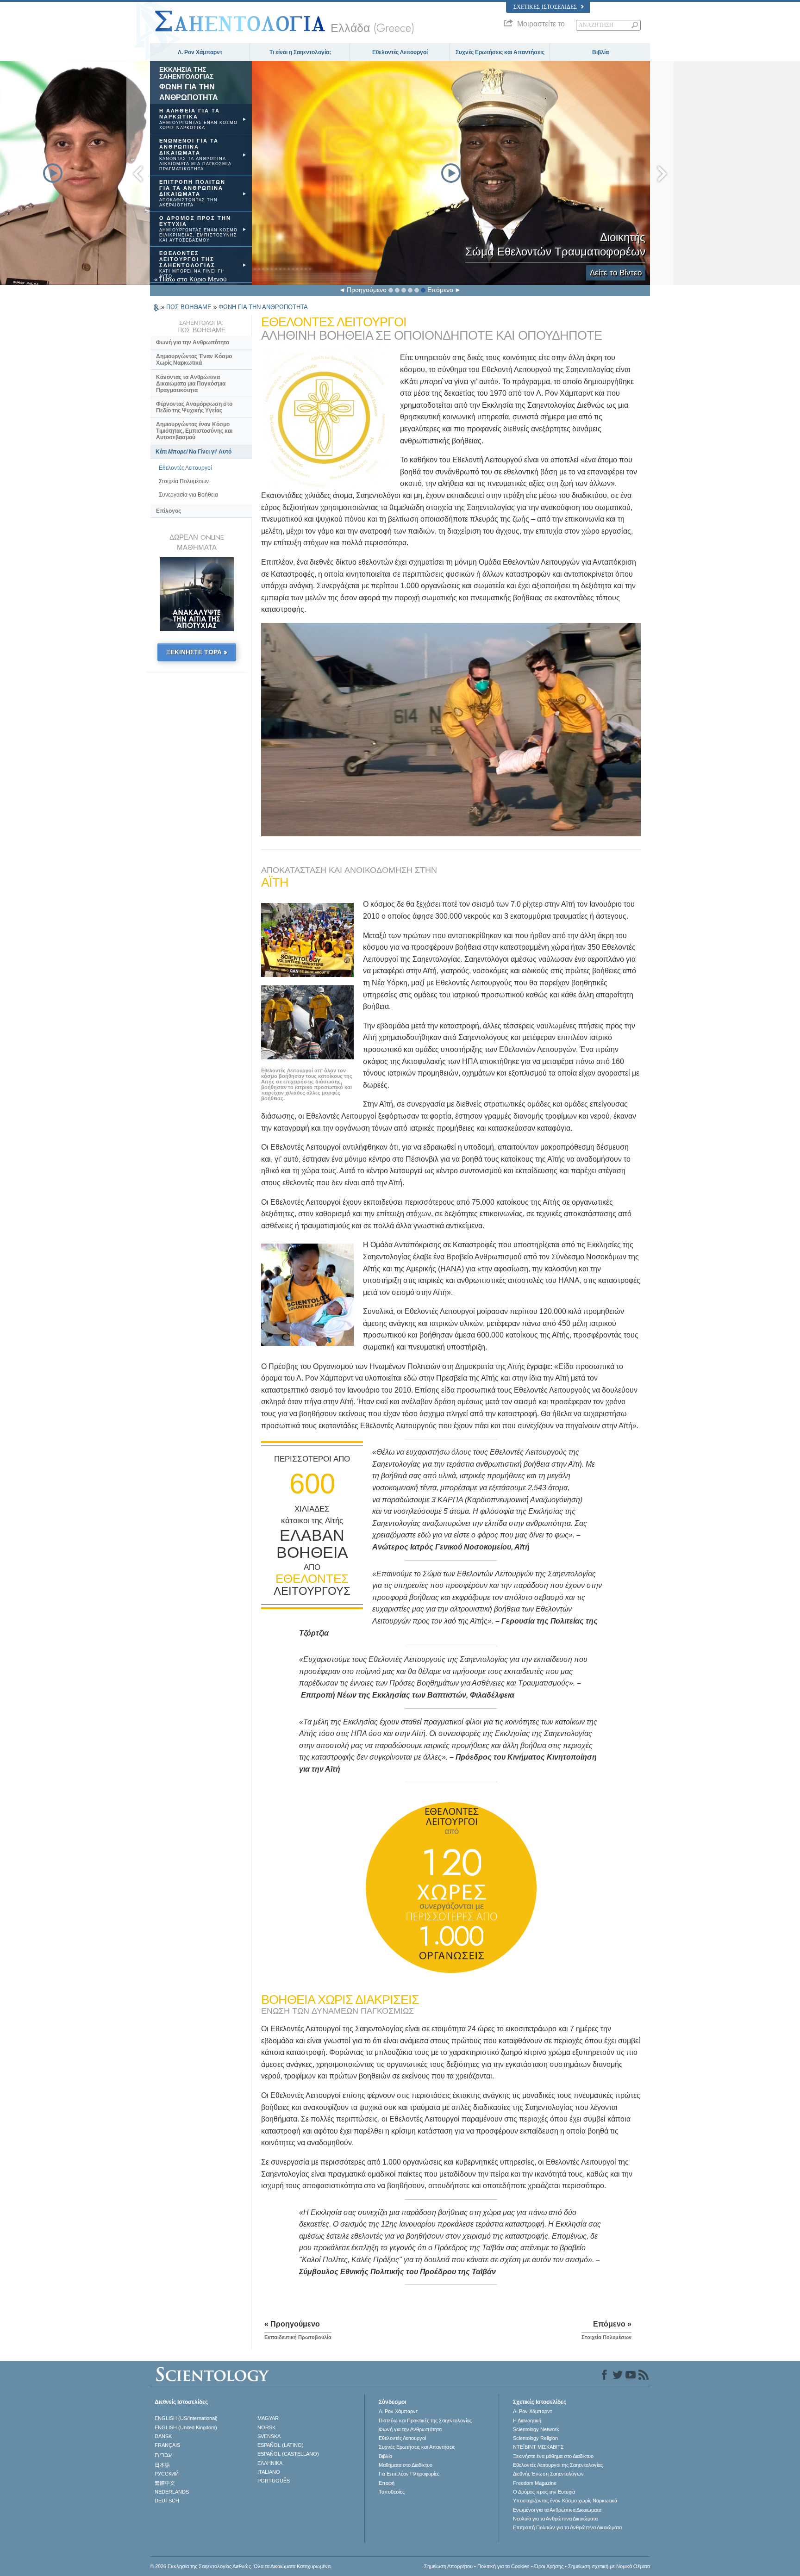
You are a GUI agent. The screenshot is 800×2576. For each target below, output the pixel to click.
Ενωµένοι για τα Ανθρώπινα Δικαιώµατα (557, 2510)
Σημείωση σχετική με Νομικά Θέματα (609, 2566)
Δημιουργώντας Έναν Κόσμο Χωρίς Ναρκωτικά (194, 360)
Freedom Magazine (535, 2483)
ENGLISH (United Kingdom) (186, 2427)
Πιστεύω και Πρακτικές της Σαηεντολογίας (425, 2420)
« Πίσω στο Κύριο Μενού (191, 279)
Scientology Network (536, 2429)
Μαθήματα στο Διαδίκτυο (406, 2465)
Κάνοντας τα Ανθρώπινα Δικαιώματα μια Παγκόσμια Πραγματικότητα (191, 384)
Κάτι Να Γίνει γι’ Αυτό (194, 452)
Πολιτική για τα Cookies (503, 2566)
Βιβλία (600, 52)
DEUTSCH (167, 2501)
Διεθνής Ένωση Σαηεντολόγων (548, 2474)
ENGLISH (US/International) (186, 2418)
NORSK (266, 2427)
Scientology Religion (535, 2438)
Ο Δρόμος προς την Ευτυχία (544, 2492)
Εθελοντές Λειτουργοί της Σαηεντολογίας (558, 2465)
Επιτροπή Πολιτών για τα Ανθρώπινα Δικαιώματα (567, 2527)
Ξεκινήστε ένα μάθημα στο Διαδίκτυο (553, 2456)
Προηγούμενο (367, 290)
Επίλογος (169, 511)
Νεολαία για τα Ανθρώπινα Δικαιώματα (555, 2519)
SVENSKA (269, 2436)
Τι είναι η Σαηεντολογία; (300, 52)
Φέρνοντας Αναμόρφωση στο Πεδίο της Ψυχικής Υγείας (194, 407)
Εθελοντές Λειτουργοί (400, 52)
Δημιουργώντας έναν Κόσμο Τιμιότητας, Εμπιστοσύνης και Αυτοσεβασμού (194, 431)
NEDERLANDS (172, 2492)
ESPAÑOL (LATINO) (281, 2445)
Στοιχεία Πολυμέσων (184, 481)
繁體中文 (165, 2483)
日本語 (162, 2465)
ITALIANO (269, 2472)
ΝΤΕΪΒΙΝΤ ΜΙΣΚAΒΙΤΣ (538, 2447)
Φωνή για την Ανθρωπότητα (193, 342)
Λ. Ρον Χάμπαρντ (200, 52)
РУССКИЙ (167, 2474)
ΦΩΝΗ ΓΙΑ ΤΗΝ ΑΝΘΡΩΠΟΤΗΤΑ (263, 307)
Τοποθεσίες (392, 2492)
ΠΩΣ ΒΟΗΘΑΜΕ (190, 307)
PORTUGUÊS (274, 2481)
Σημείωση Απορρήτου (448, 2566)
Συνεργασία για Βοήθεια (188, 495)
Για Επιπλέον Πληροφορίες (409, 2474)
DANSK (163, 2436)
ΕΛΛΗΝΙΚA (270, 2463)
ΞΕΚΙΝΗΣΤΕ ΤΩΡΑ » (197, 652)
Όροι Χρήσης (549, 2566)
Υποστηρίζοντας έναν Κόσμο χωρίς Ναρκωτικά (565, 2501)
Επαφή (387, 2483)
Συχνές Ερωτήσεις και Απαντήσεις (500, 52)
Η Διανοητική (527, 2420)
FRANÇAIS (167, 2445)
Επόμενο (440, 290)
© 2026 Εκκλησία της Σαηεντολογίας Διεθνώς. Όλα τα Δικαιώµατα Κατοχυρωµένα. (241, 2566)
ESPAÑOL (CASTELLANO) (288, 2454)
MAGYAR (268, 2418)
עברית (163, 2455)
